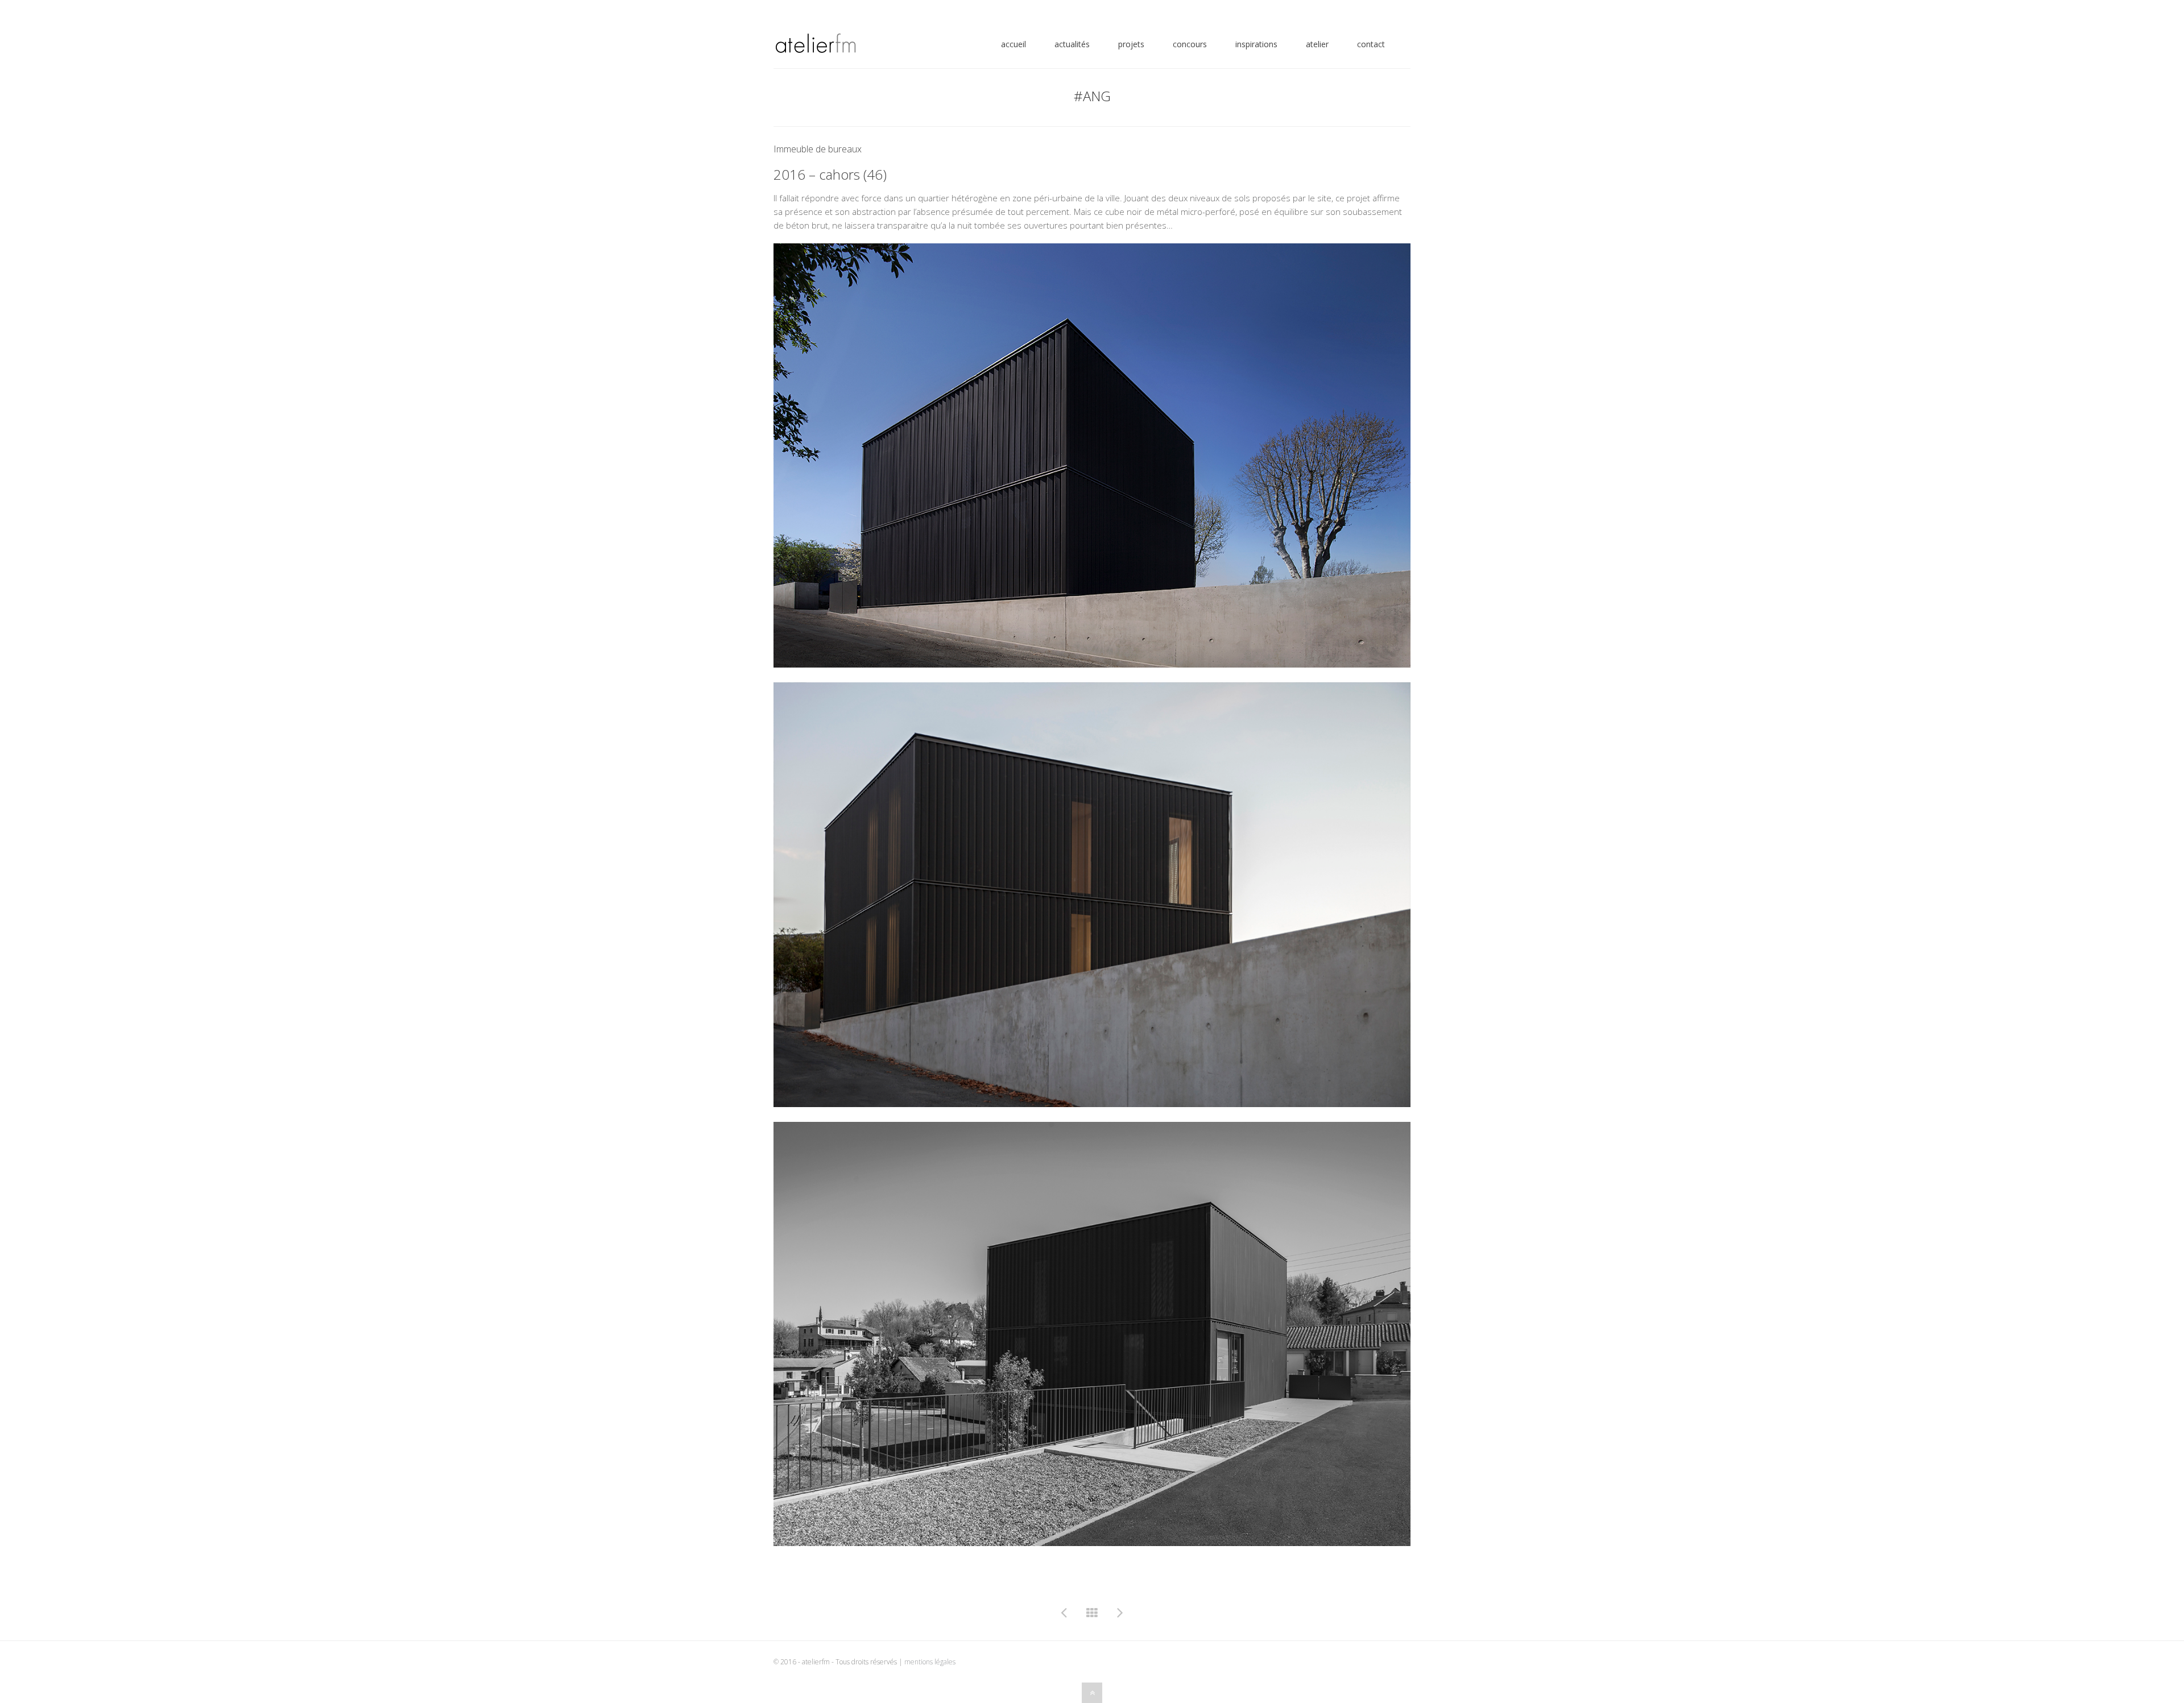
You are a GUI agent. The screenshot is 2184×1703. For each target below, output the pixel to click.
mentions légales (930, 1662)
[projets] (1092, 1613)
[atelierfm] (815, 47)
